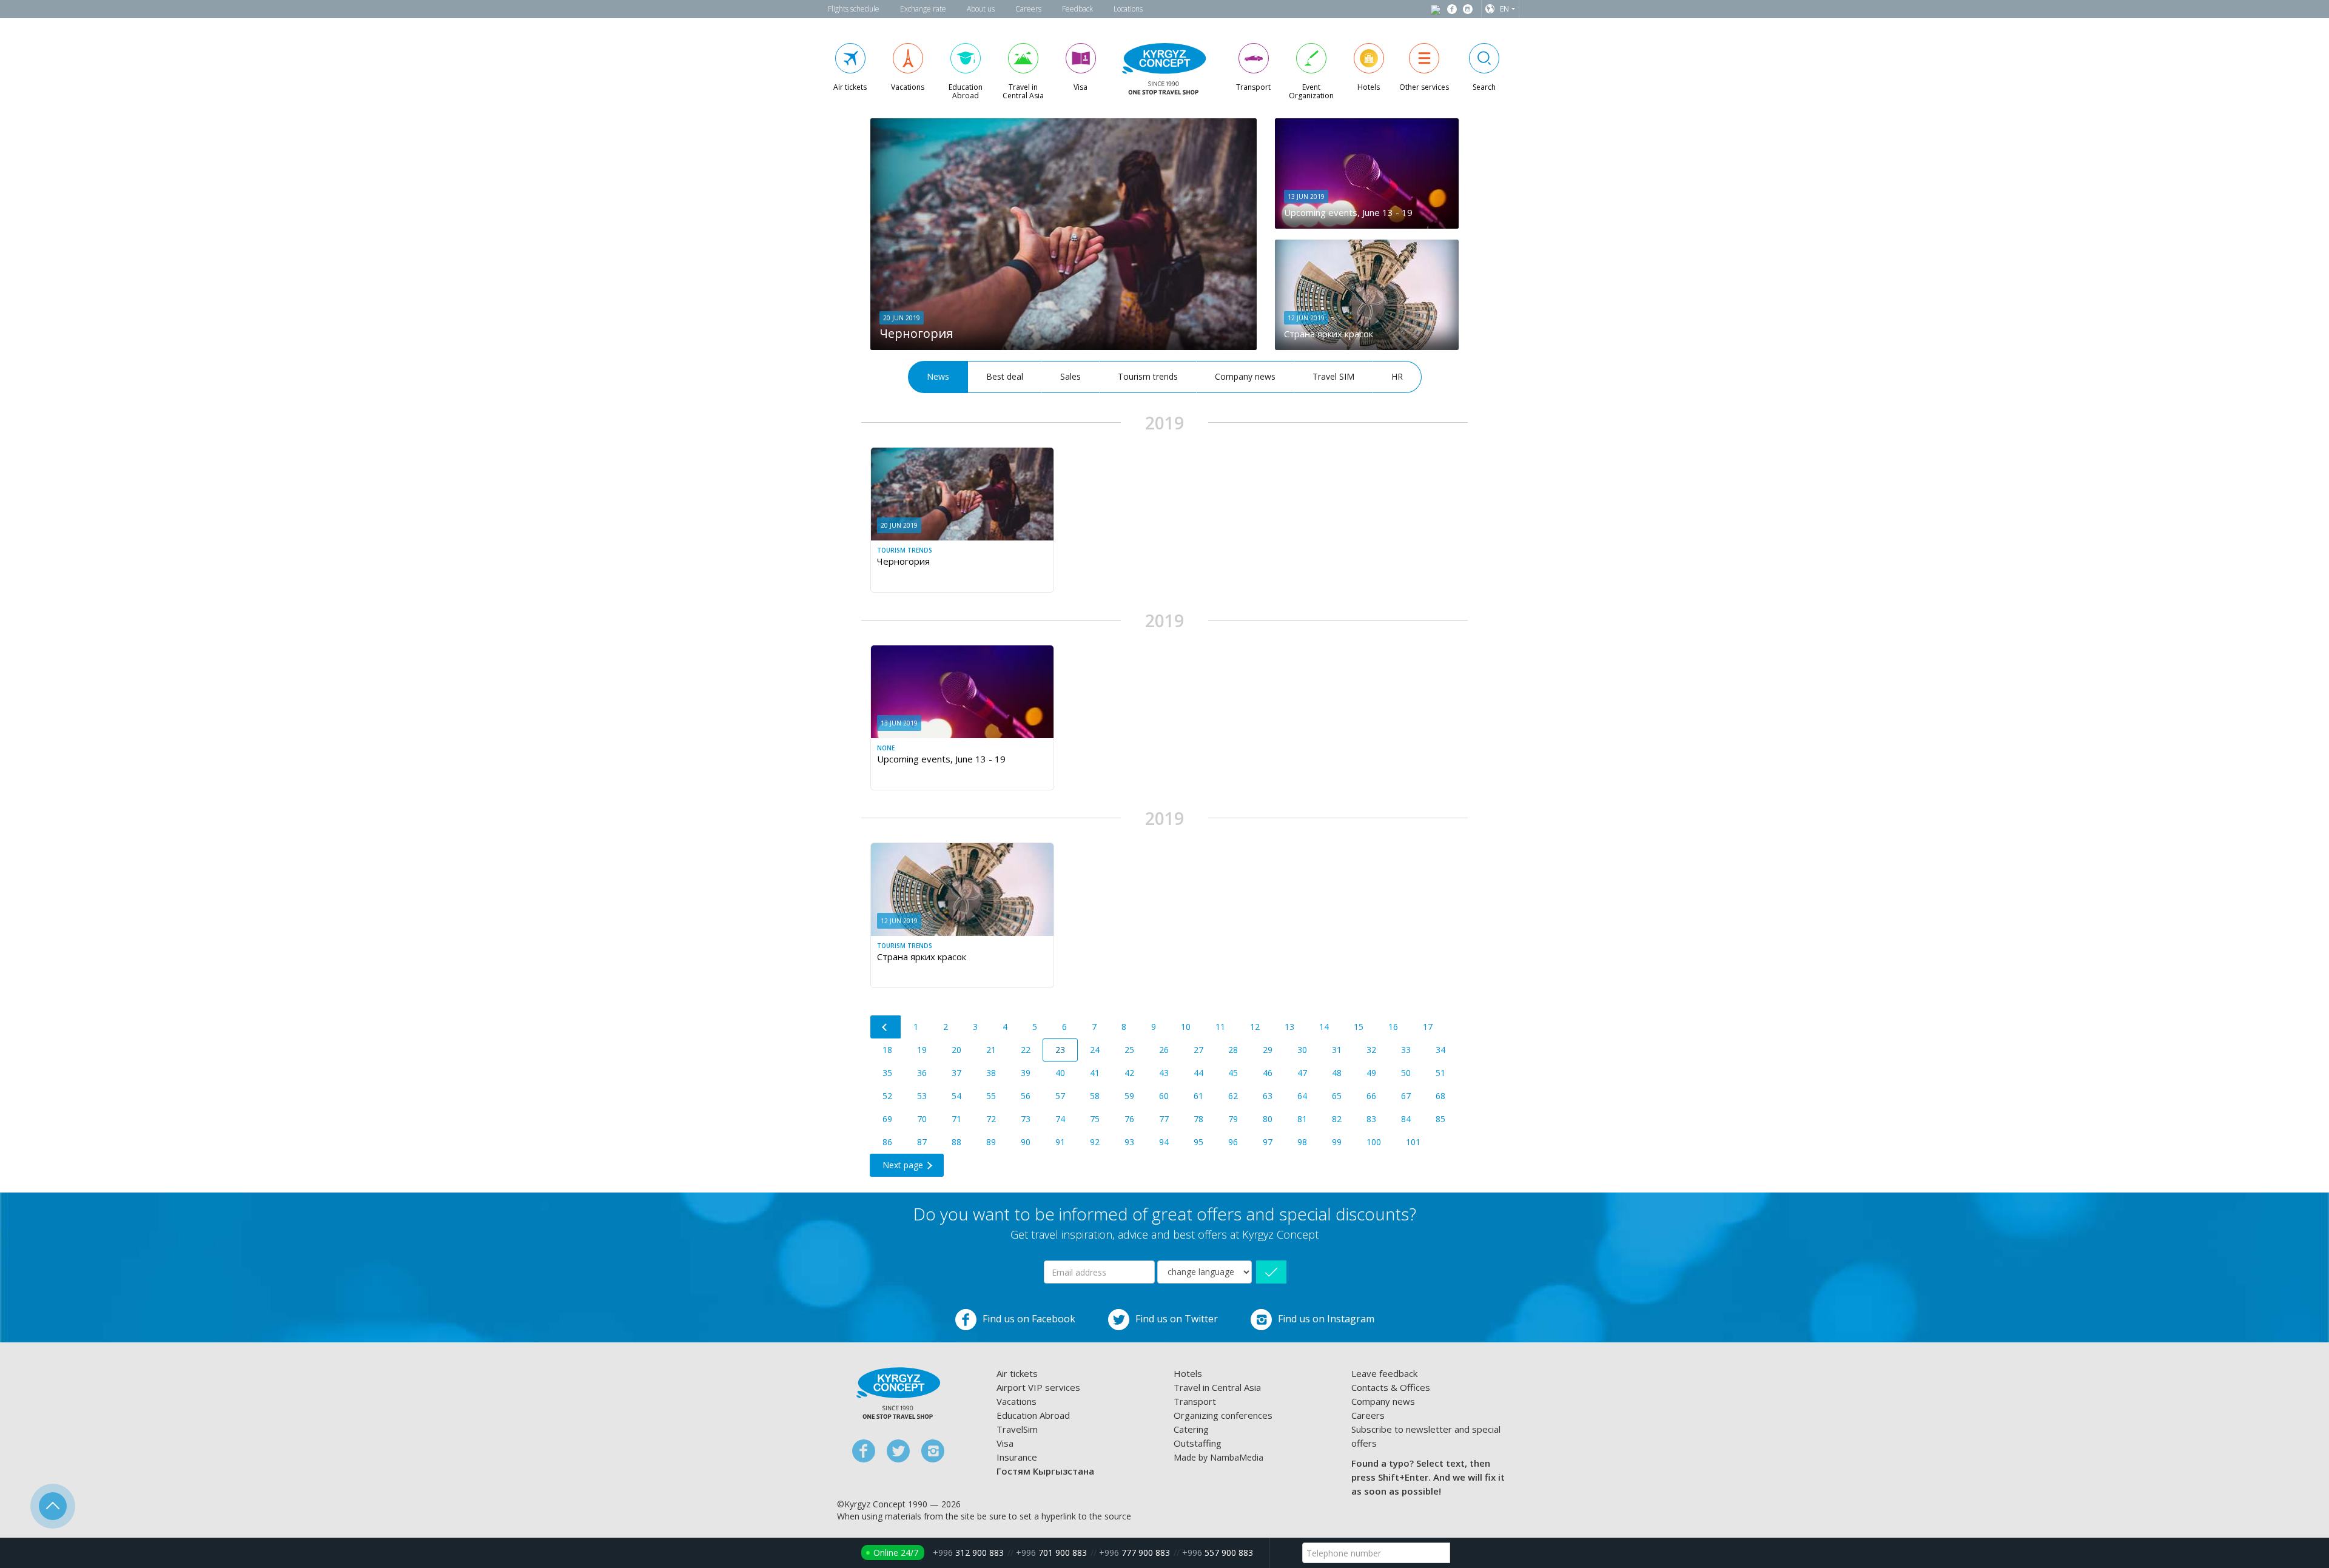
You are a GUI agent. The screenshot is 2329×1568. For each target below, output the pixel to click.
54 (956, 1096)
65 (1337, 1096)
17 (1428, 1027)
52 (887, 1096)
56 (1026, 1096)
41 (1095, 1073)
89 (991, 1142)
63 (1268, 1096)
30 (1302, 1050)
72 (991, 1119)
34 (1440, 1050)
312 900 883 (968, 1553)
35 (887, 1073)
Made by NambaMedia (1218, 1457)
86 (887, 1142)
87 (922, 1142)
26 (1164, 1050)
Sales (1070, 376)
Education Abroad (1033, 1415)
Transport (1195, 1401)
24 (1095, 1050)
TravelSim (1017, 1429)
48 (1337, 1073)
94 (1164, 1142)
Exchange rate (923, 9)
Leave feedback (1384, 1373)
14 (1324, 1027)
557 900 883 (1218, 1553)
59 (1129, 1096)
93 (1129, 1142)
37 (956, 1073)
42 (1129, 1073)
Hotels (1188, 1373)
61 (1198, 1096)
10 (1186, 1027)
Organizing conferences (1223, 1415)
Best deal (1005, 376)
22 (1026, 1050)
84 (1406, 1119)
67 (1406, 1096)
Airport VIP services (1038, 1387)
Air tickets (1017, 1373)
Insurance (1017, 1457)
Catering (1191, 1429)
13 (1289, 1027)
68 (1440, 1096)
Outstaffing (1198, 1443)
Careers (1028, 9)
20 (956, 1050)
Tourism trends (1148, 376)
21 (991, 1050)
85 (1440, 1119)
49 (1371, 1073)
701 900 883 (1051, 1553)
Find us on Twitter (1177, 1319)
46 (1268, 1073)
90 (1026, 1142)
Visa (1005, 1443)
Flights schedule (854, 9)
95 (1198, 1142)
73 (1026, 1119)
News (938, 376)
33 (1406, 1050)
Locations (1128, 9)
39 (1026, 1073)
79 (1233, 1119)
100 (1374, 1142)
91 (1060, 1142)
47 (1302, 1073)
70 (922, 1119)
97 (1268, 1142)
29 (1268, 1050)
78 (1198, 1119)
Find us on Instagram (1326, 1319)
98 (1302, 1142)
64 (1302, 1096)
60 (1164, 1096)
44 (1198, 1073)
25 (1129, 1050)
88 (956, 1142)
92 (1095, 1142)
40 (1060, 1073)
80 (1268, 1119)
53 (922, 1096)
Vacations (1017, 1401)
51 (1440, 1073)
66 (1371, 1096)
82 (1337, 1119)
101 (1413, 1142)
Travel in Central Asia (1217, 1387)
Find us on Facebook (1029, 1319)
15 (1359, 1027)
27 (1198, 1050)
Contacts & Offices (1391, 1387)
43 (1164, 1073)
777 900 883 (1134, 1553)
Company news (1245, 376)
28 (1233, 1050)
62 (1233, 1096)
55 (991, 1096)
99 (1337, 1142)
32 (1371, 1050)
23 (1060, 1050)
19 (922, 1050)
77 (1164, 1119)
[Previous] (886, 1027)
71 (956, 1119)
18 (887, 1050)
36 (922, 1073)
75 (1095, 1119)
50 (1406, 1073)
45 (1233, 1073)
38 (991, 1073)
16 (1393, 1027)
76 (1129, 1119)
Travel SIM (1333, 376)
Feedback (1077, 9)
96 (1233, 1142)
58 (1095, 1096)
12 (1255, 1027)
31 (1337, 1050)
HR (1397, 376)
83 (1371, 1119)
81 (1302, 1119)
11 (1220, 1027)
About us (981, 9)
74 (1060, 1119)
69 (887, 1119)
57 (1060, 1096)
